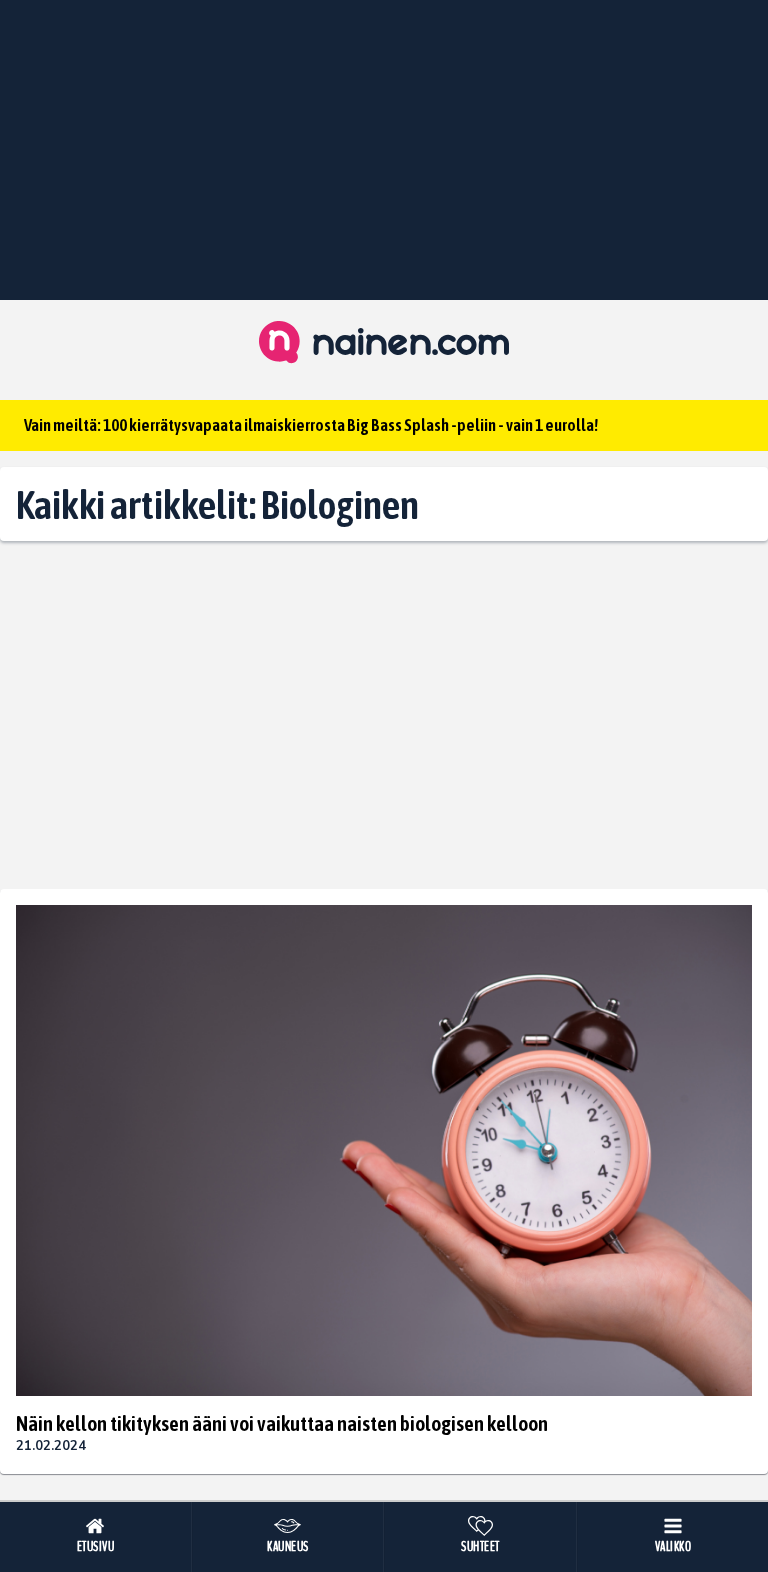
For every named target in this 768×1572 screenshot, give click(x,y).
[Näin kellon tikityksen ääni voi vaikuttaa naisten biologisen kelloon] (384, 1150)
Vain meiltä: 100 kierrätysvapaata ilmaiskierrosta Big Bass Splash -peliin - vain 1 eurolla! (311, 425)
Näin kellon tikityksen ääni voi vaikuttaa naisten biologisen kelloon (282, 1423)
